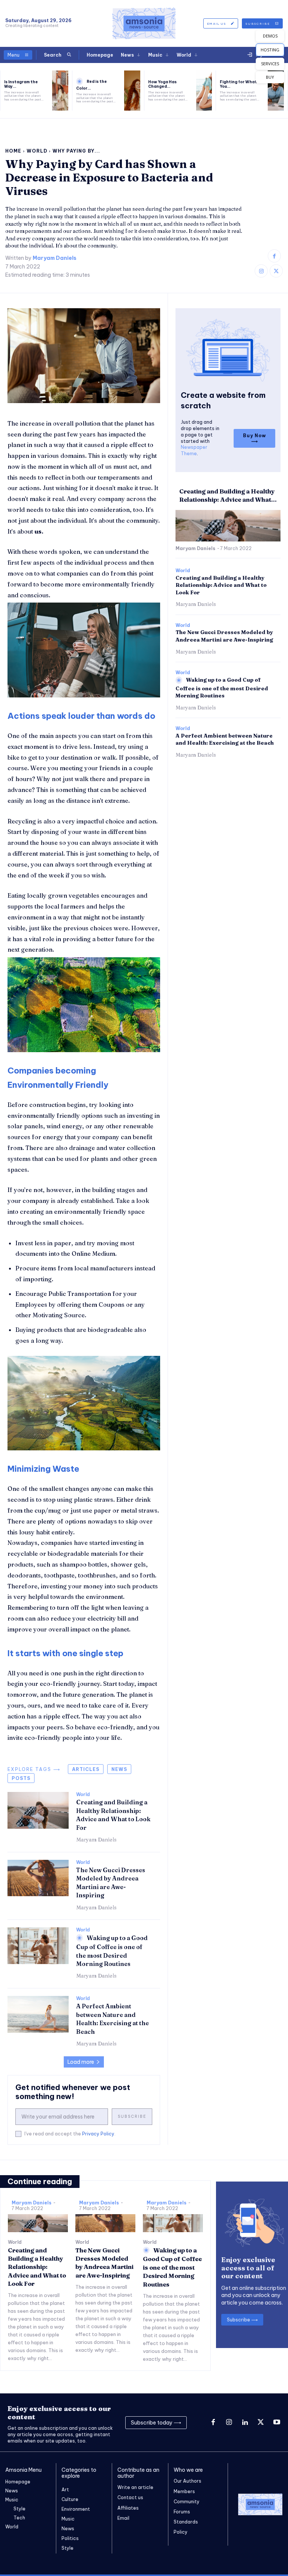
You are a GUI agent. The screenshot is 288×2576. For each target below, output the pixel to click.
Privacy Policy (98, 2134)
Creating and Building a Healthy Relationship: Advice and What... (228, 495)
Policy (181, 2532)
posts (21, 1778)
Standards (186, 2522)
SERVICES (270, 64)
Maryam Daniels (55, 258)
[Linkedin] (245, 2423)
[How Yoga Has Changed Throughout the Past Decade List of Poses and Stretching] (204, 91)
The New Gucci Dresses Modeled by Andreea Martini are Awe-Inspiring (224, 636)
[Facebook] (274, 256)
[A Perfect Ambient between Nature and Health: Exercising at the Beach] (38, 2014)
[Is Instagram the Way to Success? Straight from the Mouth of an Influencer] (60, 91)
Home (13, 151)
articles (86, 1769)
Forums (182, 2512)
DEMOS (270, 36)
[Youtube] (277, 2423)
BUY (270, 77)
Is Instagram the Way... (21, 84)
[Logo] (144, 23)
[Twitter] (276, 271)
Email (123, 2518)
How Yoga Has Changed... (162, 84)
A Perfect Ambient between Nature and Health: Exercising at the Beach (225, 739)
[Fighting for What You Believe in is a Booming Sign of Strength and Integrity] (276, 91)
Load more (81, 2062)
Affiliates (128, 2508)
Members (184, 2491)
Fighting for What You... (238, 84)
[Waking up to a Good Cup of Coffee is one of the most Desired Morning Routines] (38, 1946)
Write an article (135, 2487)
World (37, 151)
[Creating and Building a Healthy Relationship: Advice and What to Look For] (38, 1810)
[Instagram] (261, 271)
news (119, 1769)
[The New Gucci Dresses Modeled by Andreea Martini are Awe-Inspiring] (38, 1878)
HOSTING (270, 50)
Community (187, 2502)
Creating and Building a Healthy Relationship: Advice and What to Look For (221, 585)
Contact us (130, 2497)
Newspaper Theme (194, 450)
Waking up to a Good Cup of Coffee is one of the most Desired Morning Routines (222, 688)
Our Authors (187, 2481)
